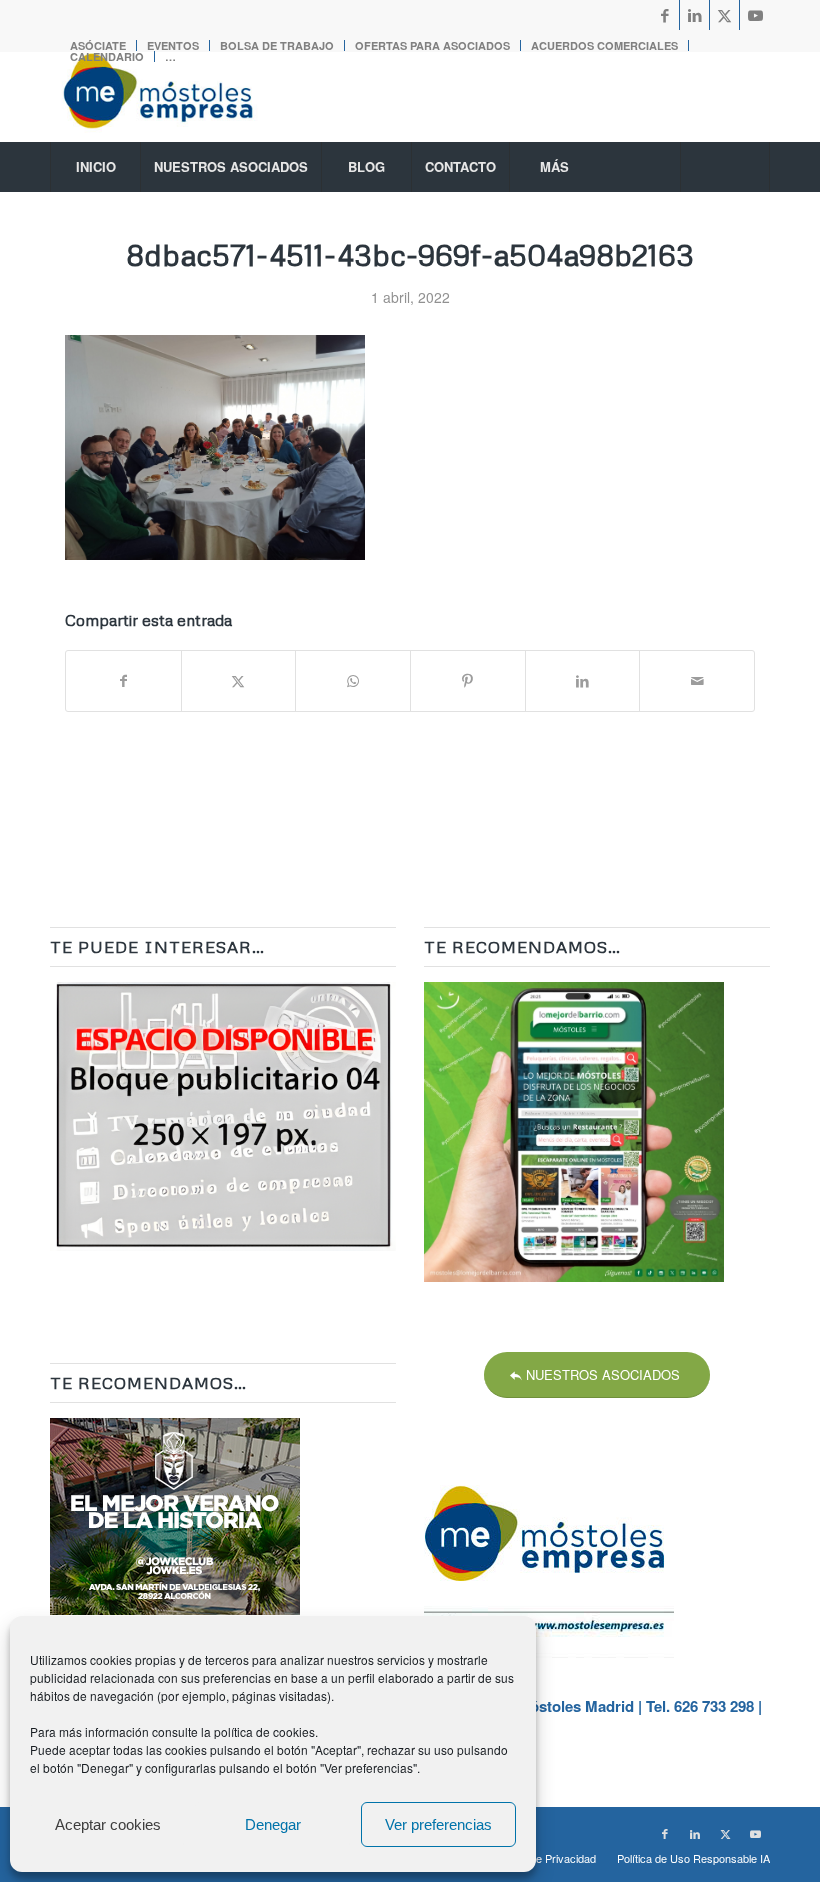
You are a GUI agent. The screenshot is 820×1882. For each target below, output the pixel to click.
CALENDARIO (107, 56)
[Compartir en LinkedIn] (583, 681)
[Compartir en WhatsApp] (353, 681)
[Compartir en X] (239, 681)
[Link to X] (724, 15)
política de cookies (264, 1731)
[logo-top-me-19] (176, 97)
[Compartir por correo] (697, 681)
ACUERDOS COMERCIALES (604, 45)
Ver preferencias (438, 1824)
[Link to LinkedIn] (694, 15)
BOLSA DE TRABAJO (277, 45)
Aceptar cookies (108, 1824)
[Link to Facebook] (664, 15)
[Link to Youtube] (755, 15)
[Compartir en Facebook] (123, 681)
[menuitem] (277, 45)
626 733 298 (714, 1706)
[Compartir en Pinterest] (468, 681)
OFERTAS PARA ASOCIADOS (432, 45)
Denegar (273, 1824)
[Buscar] (725, 167)
